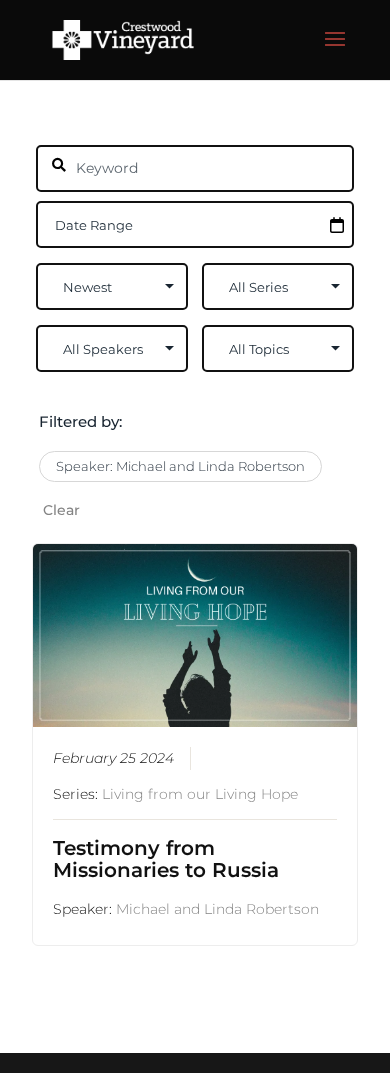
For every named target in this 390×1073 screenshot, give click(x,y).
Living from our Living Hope (200, 794)
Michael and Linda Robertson (217, 909)
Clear (61, 510)
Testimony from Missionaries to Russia (166, 859)
